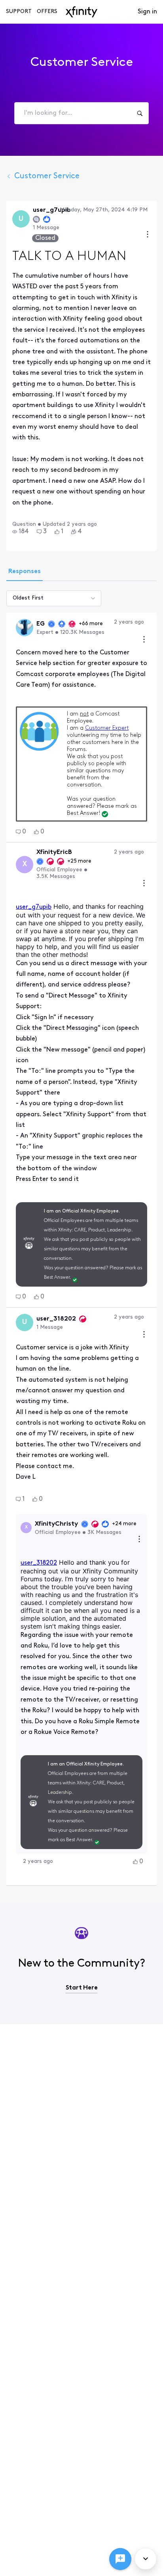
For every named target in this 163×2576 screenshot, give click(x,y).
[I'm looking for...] (140, 113)
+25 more (79, 861)
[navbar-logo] (81, 12)
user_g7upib (34, 907)
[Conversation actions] (148, 235)
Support (19, 12)
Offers (47, 12)
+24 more (124, 1524)
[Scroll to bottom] (146, 2559)
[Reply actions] (139, 1540)
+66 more (91, 624)
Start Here (82, 1988)
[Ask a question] (120, 2559)
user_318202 (39, 1563)
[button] (21, 532)
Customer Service (47, 176)
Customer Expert (107, 728)
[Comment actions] (144, 640)
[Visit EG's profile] (25, 628)
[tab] (25, 572)
